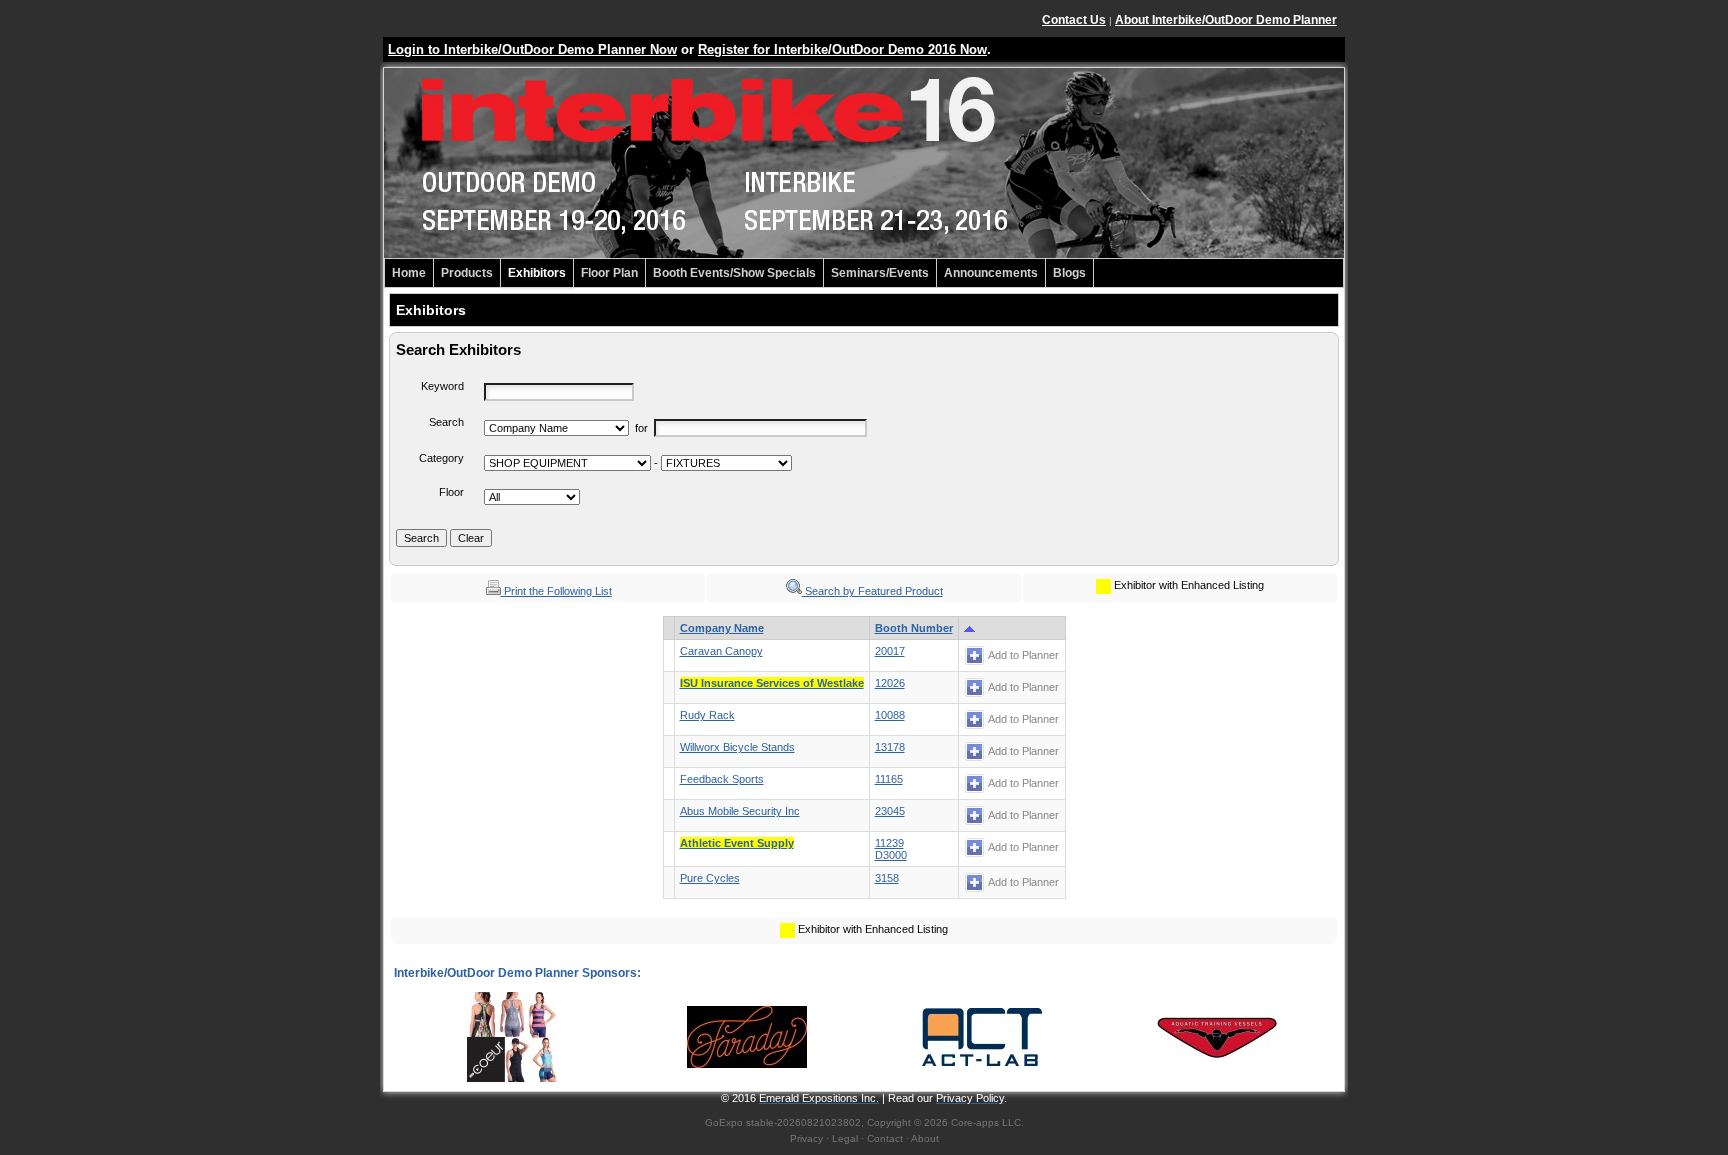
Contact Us (1074, 20)
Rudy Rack (707, 715)
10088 (890, 715)
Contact (885, 1138)
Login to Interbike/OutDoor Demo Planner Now (532, 49)
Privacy (806, 1138)
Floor (451, 492)
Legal (845, 1138)
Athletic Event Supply (737, 843)
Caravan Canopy (721, 651)
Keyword (442, 386)
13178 (890, 747)
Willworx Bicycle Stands (737, 747)
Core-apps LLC (986, 1122)
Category (441, 458)
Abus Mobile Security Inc (740, 811)
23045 (890, 811)
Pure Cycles (710, 878)
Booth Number (914, 628)
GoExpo (724, 1122)
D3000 (891, 855)
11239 (889, 843)
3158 (887, 878)
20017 (890, 651)
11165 (889, 779)
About (925, 1138)
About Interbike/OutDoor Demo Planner (1226, 20)
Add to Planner (1023, 655)
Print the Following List (556, 591)
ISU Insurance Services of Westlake (772, 683)
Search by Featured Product (872, 591)
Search (446, 422)
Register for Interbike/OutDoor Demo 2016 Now (842, 49)
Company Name (722, 628)
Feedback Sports (722, 779)
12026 (890, 683)
